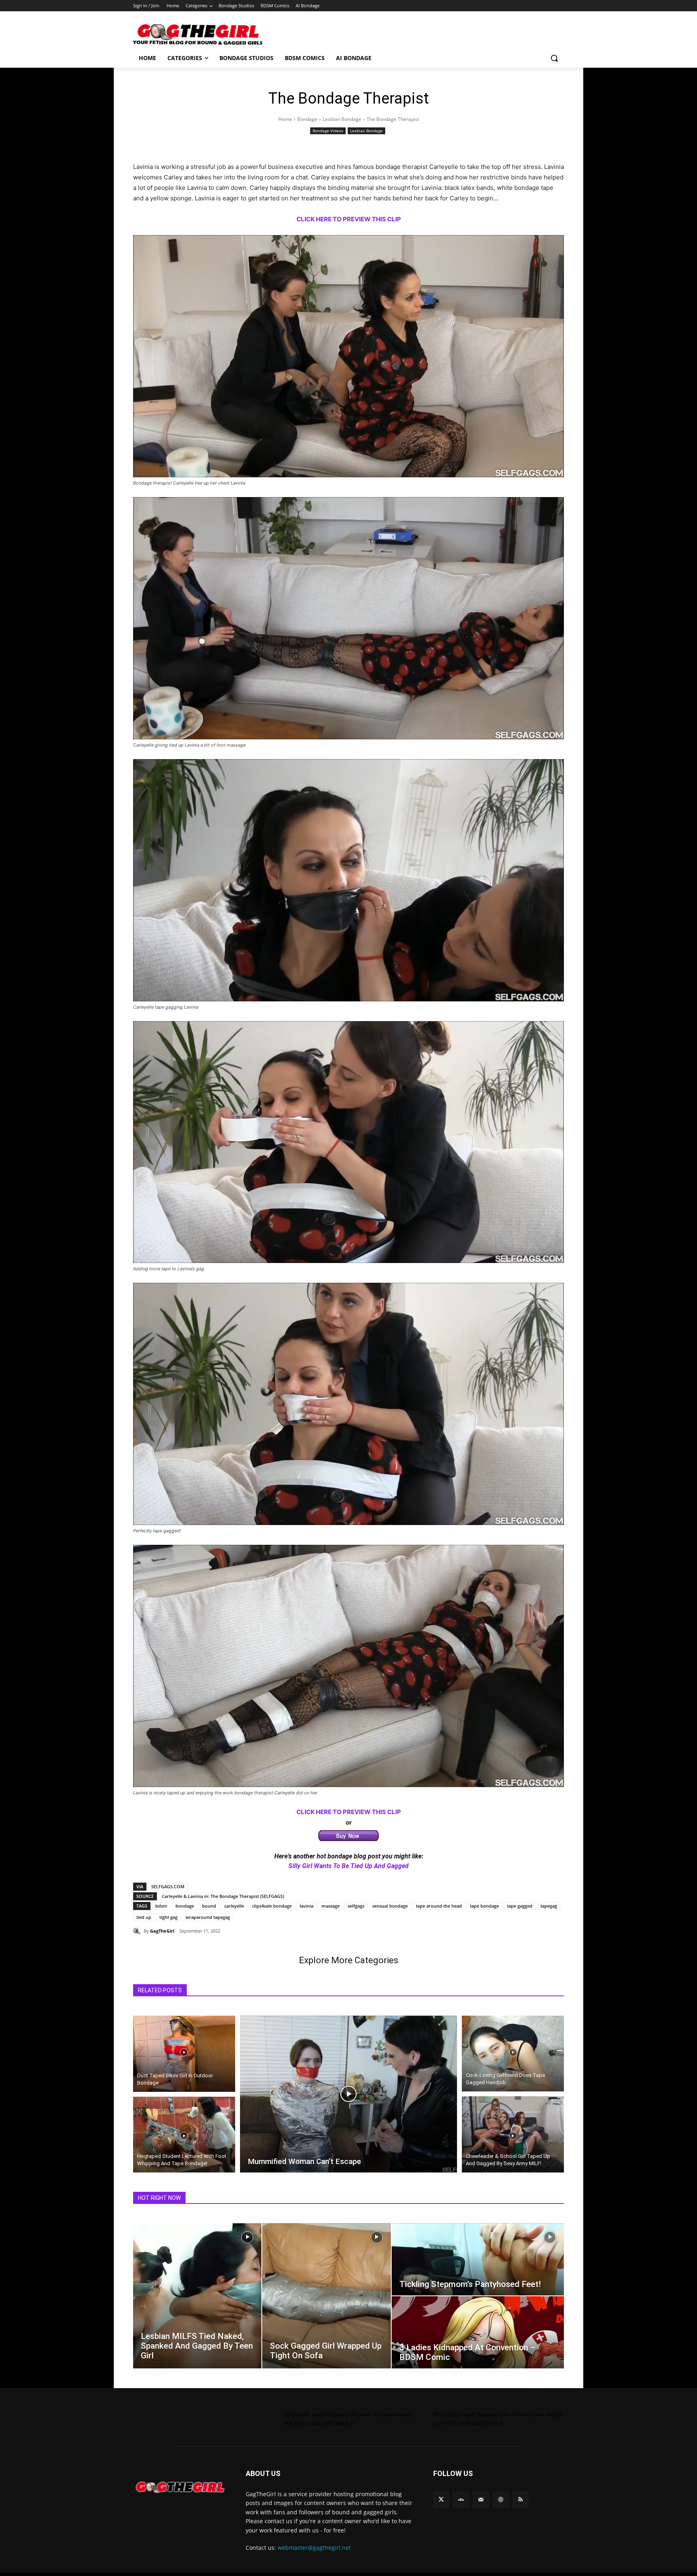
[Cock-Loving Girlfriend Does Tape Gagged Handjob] (513, 2052)
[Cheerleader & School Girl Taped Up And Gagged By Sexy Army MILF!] (513, 2135)
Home (285, 119)
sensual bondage (390, 1906)
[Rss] (521, 2500)
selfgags (356, 1906)
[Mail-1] (481, 2500)
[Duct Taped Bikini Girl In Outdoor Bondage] (184, 2052)
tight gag (168, 1917)
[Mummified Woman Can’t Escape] (349, 2094)
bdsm (161, 1906)
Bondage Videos (328, 131)
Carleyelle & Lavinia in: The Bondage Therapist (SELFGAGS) (223, 1896)
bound (209, 1906)
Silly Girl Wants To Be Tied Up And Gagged (348, 1866)
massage (331, 1906)
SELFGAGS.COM (168, 1886)
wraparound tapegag (208, 1917)
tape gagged (520, 1906)
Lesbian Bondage (342, 119)
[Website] (501, 2500)
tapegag (549, 1906)
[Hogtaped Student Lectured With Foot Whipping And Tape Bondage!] (184, 2136)
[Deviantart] (461, 2500)
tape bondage (484, 1906)
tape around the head (439, 1906)
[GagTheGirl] (138, 1931)
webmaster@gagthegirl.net (314, 2548)
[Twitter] (441, 2500)
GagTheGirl (162, 1931)
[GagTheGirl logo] (180, 2487)
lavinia (307, 1906)
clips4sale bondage (272, 1906)
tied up (144, 1917)
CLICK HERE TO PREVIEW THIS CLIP (349, 1812)
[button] (554, 58)
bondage (185, 1906)
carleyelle (234, 1906)
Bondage (307, 119)
